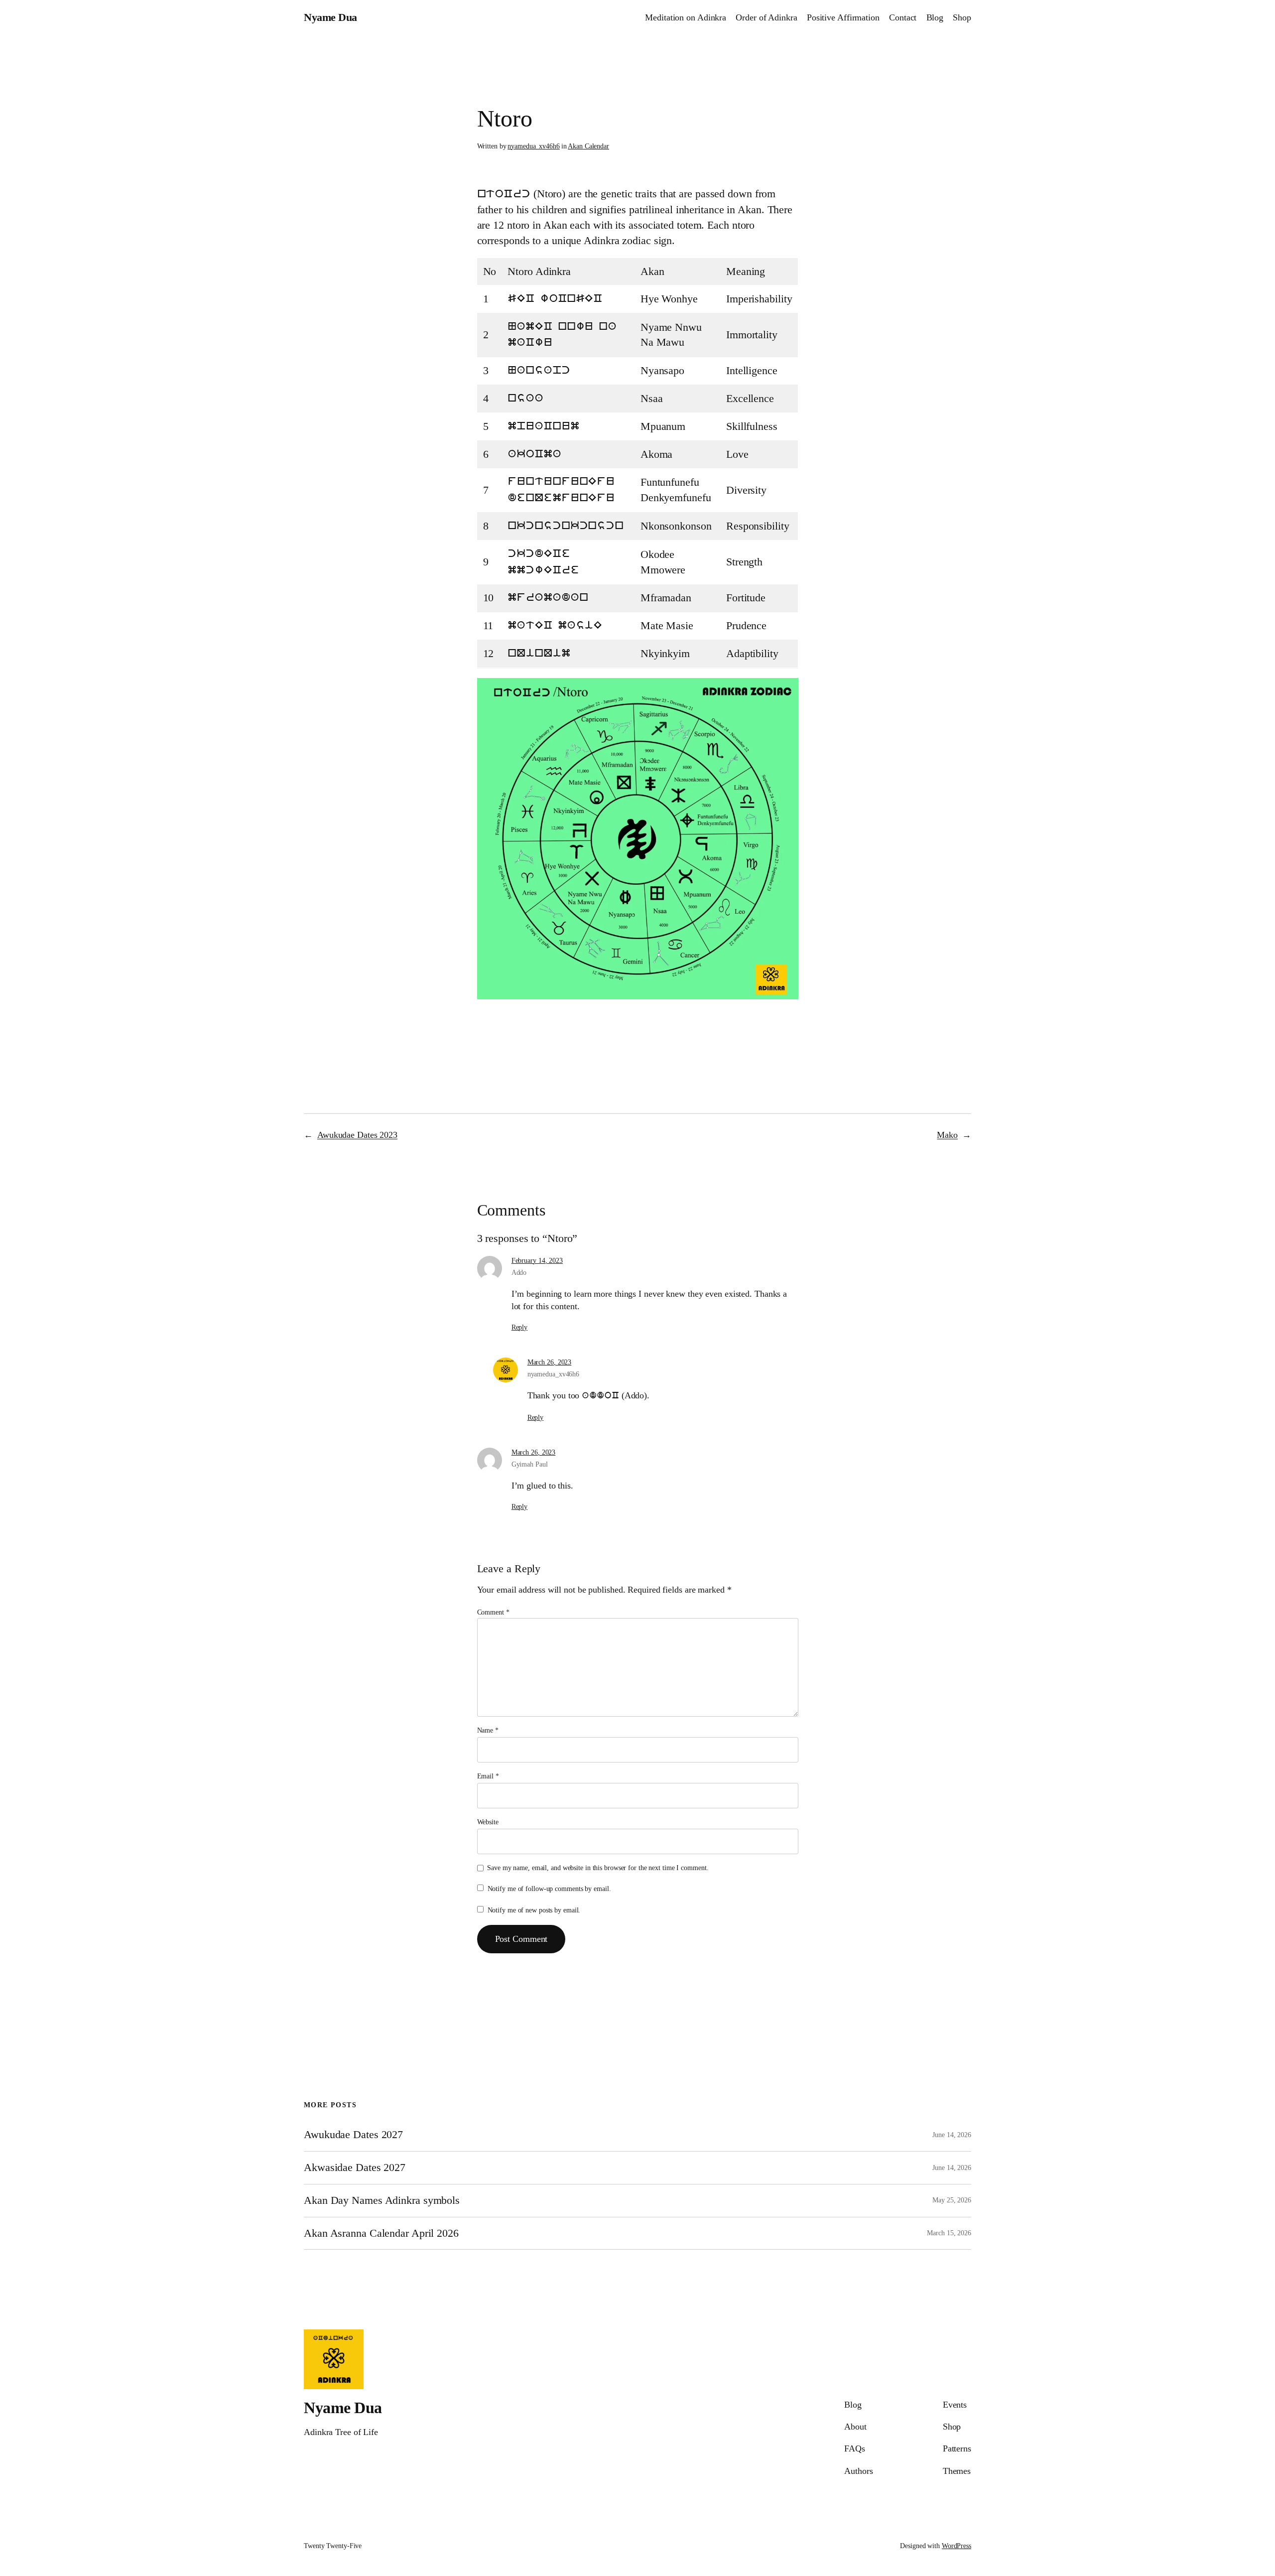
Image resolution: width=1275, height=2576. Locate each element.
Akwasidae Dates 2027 (355, 2168)
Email (488, 1776)
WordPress (956, 2546)
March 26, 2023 (550, 1362)
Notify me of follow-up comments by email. (549, 1889)
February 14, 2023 (537, 1261)
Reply (520, 1327)
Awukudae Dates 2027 (353, 2135)
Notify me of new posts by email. (534, 1910)
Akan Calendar (588, 146)
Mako (947, 1135)
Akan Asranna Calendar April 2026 (381, 2233)
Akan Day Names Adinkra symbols (382, 2200)
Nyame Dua (330, 17)
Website (488, 1822)
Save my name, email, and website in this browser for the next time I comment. (598, 1868)
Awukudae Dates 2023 (357, 1135)
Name (488, 1730)
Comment (493, 1612)
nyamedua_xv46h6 (534, 146)
